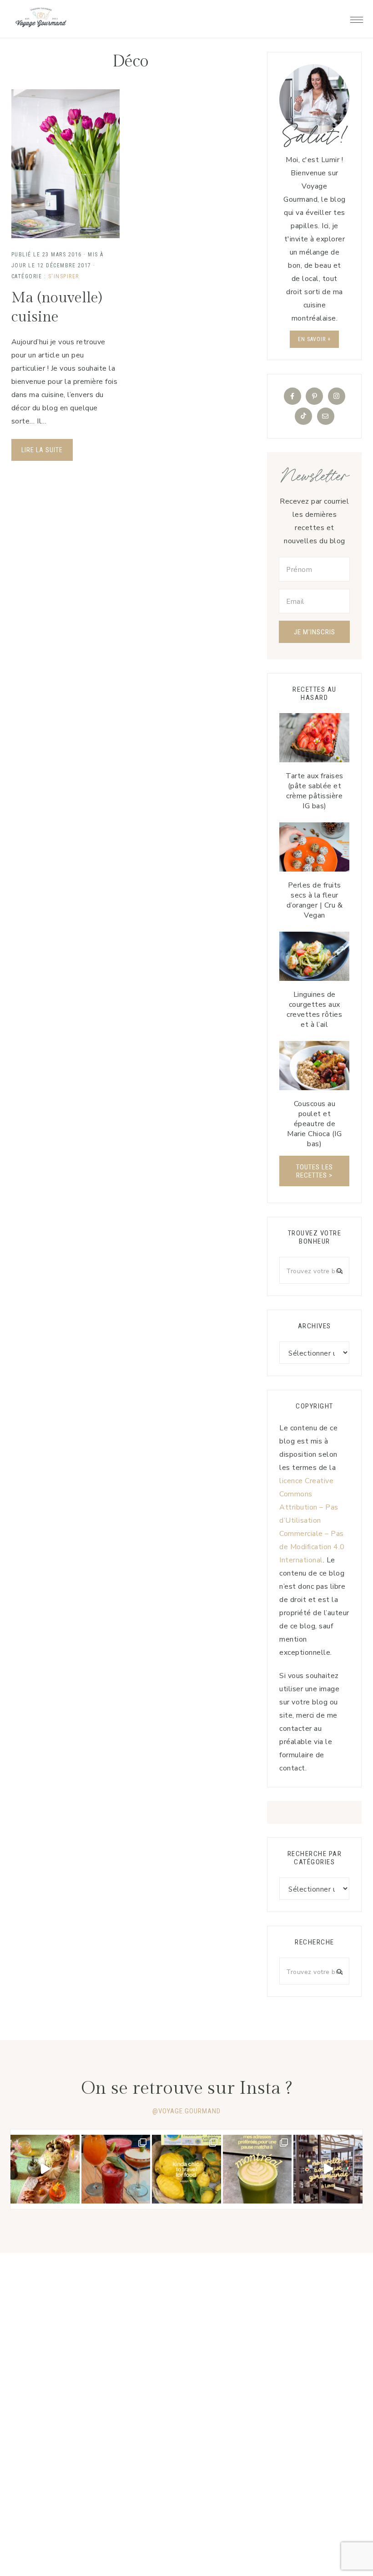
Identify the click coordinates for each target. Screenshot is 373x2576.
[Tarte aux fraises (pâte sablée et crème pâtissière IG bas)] (314, 738)
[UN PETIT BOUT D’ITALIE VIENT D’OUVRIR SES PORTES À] (328, 2169)
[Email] (326, 416)
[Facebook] (292, 396)
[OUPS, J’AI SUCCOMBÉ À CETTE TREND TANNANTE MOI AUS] (186, 2169)
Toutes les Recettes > (315, 1171)
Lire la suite (42, 450)
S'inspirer (64, 276)
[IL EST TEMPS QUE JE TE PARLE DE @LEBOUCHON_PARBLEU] (45, 2169)
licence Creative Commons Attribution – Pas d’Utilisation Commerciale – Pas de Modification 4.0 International (312, 1520)
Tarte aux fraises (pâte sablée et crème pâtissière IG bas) (315, 791)
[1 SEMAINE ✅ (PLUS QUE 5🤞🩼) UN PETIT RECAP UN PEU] (116, 2169)
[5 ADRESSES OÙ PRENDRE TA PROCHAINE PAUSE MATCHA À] (257, 2169)
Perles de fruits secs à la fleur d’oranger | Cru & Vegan (315, 900)
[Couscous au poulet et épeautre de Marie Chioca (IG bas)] (314, 1066)
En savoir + (314, 339)
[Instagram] (337, 396)
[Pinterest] (314, 396)
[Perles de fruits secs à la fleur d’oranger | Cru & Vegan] (314, 847)
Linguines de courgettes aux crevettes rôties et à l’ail (314, 1010)
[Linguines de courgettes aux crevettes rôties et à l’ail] (314, 956)
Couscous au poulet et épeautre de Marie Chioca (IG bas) (314, 1124)
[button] (357, 17)
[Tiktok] (303, 416)
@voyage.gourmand (186, 2111)
